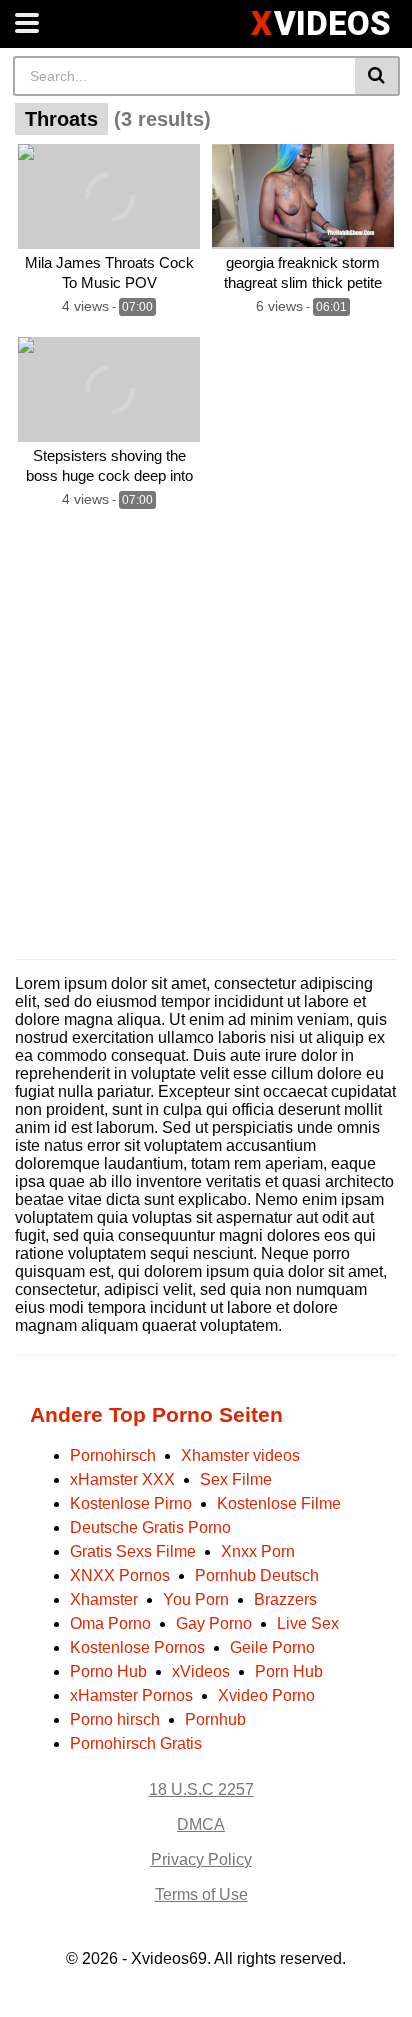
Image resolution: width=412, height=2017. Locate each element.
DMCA (201, 1824)
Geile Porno (272, 1647)
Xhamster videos (240, 1455)
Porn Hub (289, 1671)
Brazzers (285, 1599)
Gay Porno (214, 1623)
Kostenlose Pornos (137, 1647)
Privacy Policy (201, 1859)
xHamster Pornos (131, 1695)
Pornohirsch (113, 1455)
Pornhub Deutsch (257, 1575)
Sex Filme (236, 1479)
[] (377, 76)
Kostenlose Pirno (131, 1503)
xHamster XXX (122, 1479)
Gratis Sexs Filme (133, 1551)
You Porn (196, 1599)
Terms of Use (201, 1894)
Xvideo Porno (266, 1695)
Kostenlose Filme (279, 1503)
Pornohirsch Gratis (136, 1743)
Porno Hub (108, 1671)
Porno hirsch (115, 1719)
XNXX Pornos (120, 1575)
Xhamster (104, 1599)
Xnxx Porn (258, 1551)
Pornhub (215, 1719)
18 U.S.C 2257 (201, 1789)
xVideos (201, 1671)
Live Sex (308, 1623)
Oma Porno (110, 1623)
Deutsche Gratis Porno (150, 1527)
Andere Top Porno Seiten (156, 1414)
